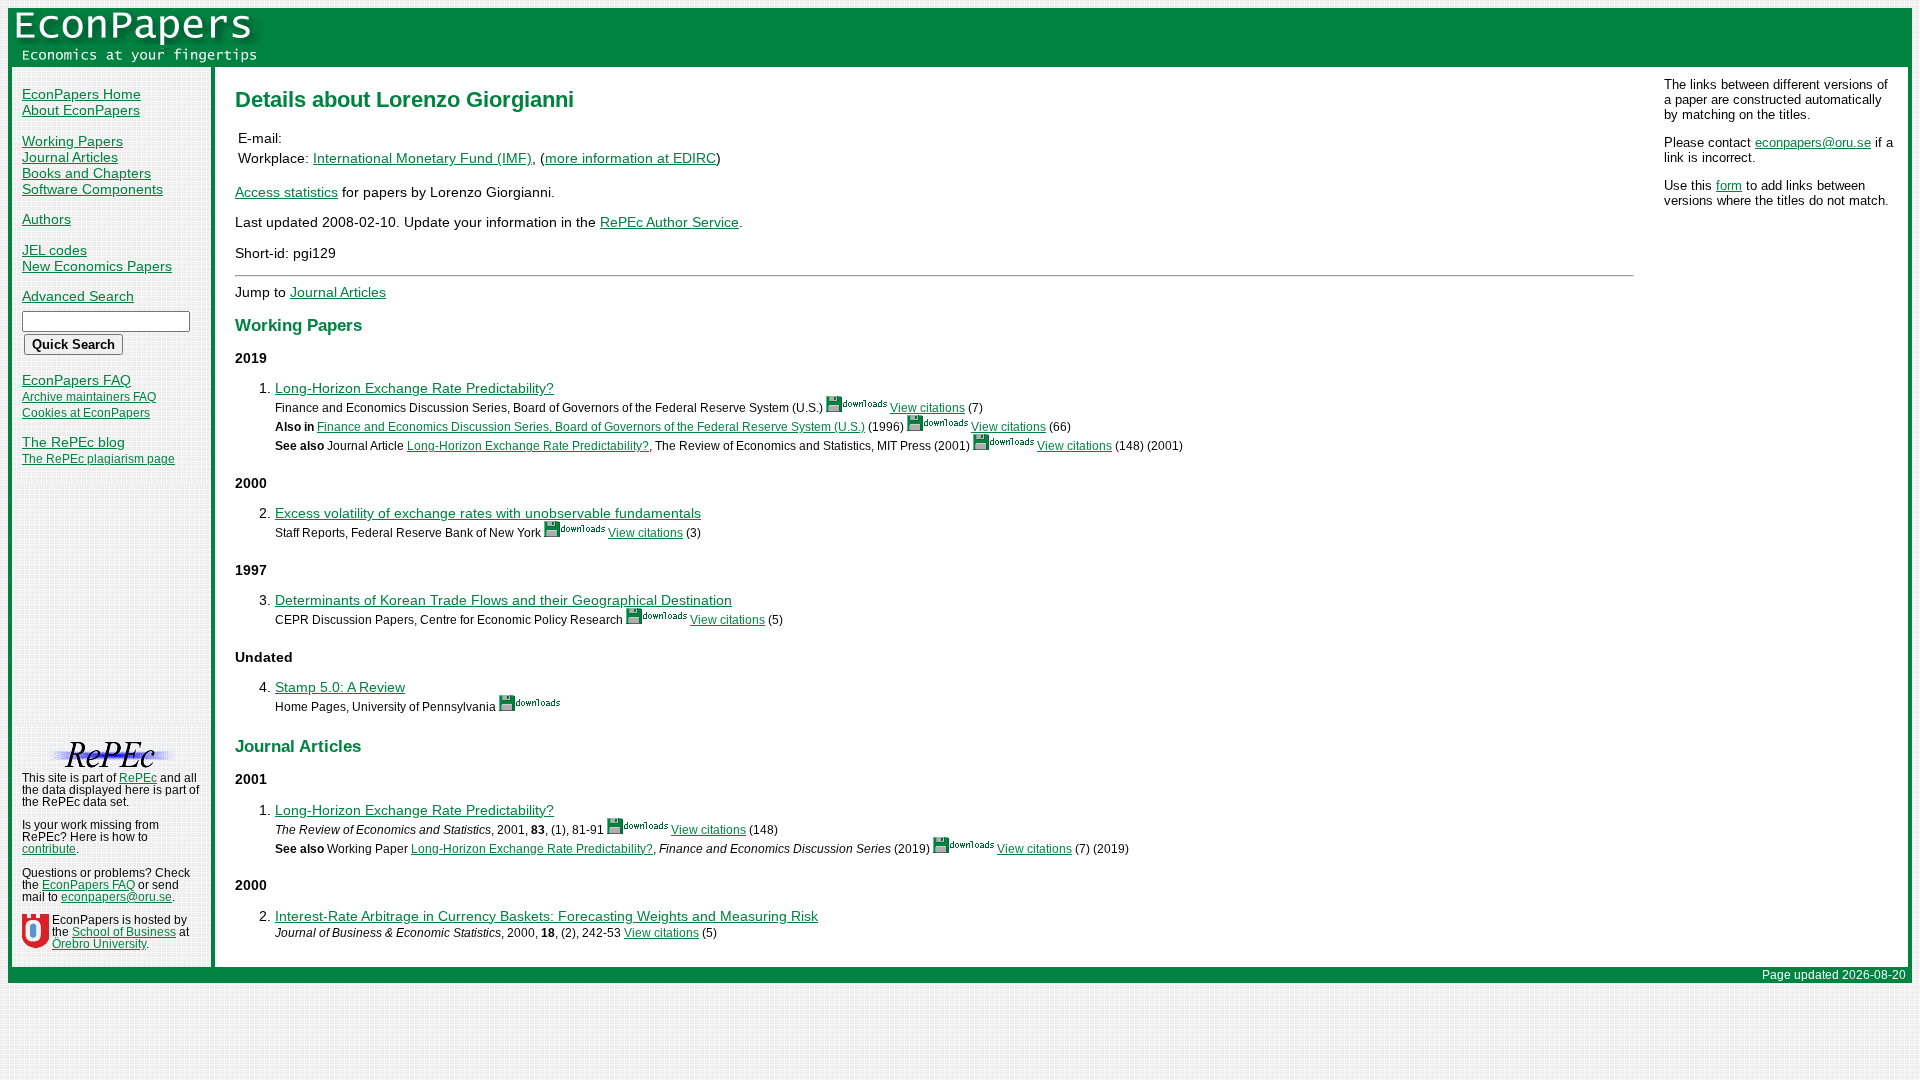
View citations (927, 408)
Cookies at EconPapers (86, 413)
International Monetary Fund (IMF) (422, 158)
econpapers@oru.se (1813, 142)
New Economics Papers (97, 266)
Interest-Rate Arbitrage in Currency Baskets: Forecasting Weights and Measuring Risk (546, 916)
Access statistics (286, 192)
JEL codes (54, 250)
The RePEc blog (73, 442)
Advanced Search (78, 296)
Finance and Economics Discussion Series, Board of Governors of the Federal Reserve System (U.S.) (591, 427)
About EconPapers (81, 110)
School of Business (124, 932)
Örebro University (99, 944)
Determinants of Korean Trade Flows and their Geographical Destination (503, 600)
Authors (46, 219)
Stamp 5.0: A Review (340, 687)
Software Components (92, 189)
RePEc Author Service (669, 222)
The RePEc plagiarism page (98, 459)
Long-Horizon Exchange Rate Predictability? (414, 388)
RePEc (138, 778)
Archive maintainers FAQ (89, 397)
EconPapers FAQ (76, 380)
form (1729, 185)
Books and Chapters (86, 173)
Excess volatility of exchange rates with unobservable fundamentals (488, 513)
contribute (49, 849)
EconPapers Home (81, 94)
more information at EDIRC (630, 158)
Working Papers (72, 141)
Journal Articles (70, 157)
